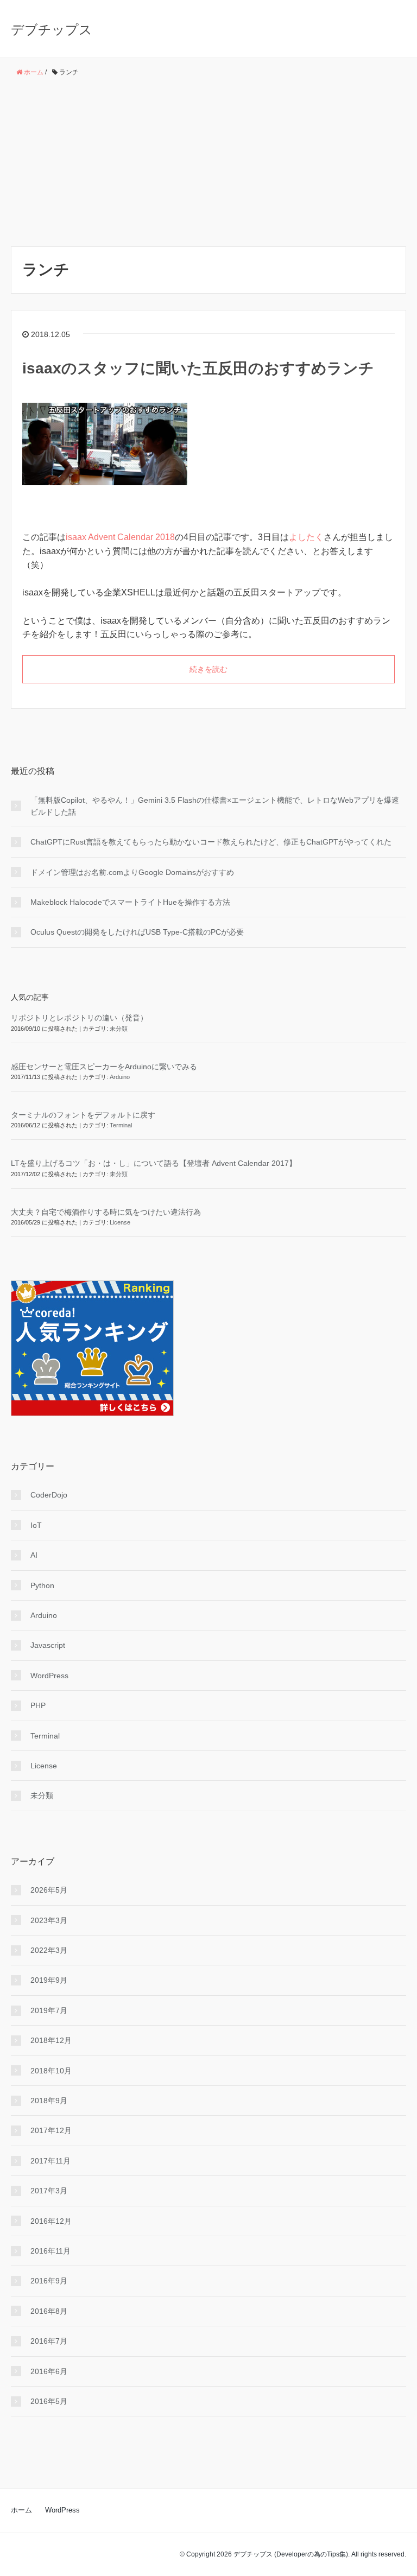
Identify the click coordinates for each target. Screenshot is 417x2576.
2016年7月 (49, 2341)
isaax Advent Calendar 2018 (120, 537)
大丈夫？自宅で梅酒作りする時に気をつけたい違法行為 (106, 1212)
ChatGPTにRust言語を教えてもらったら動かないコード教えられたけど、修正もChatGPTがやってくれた (211, 842)
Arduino (120, 1077)
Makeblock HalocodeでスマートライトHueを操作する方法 (130, 902)
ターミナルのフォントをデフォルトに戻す (83, 1115)
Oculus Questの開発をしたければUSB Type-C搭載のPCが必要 (137, 932)
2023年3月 (49, 1920)
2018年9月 (49, 2101)
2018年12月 (51, 2040)
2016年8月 (49, 2311)
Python (42, 1585)
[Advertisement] (208, 162)
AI (34, 1555)
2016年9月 (49, 2281)
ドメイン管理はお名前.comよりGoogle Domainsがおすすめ (132, 872)
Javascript (52, 1645)
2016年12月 (51, 2221)
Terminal (121, 1125)
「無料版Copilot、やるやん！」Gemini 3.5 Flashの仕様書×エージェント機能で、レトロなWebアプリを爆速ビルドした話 (215, 806)
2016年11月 (50, 2251)
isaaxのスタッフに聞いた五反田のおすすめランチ (198, 368)
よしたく (306, 537)
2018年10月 (51, 2071)
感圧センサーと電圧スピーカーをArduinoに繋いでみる (104, 1067)
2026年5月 (49, 1890)
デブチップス (52, 30)
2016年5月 (49, 2401)
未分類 (119, 1029)
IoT (36, 1525)
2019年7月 (49, 2010)
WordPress (49, 1676)
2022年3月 (49, 1950)
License (120, 1222)
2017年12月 (51, 2130)
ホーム (21, 2510)
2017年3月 (49, 2191)
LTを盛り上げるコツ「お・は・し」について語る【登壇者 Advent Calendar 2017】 (154, 1163)
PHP (38, 1705)
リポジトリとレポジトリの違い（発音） (79, 1018)
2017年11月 (50, 2161)
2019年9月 (49, 1980)
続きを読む (208, 669)
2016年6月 (49, 2371)
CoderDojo (49, 1495)
